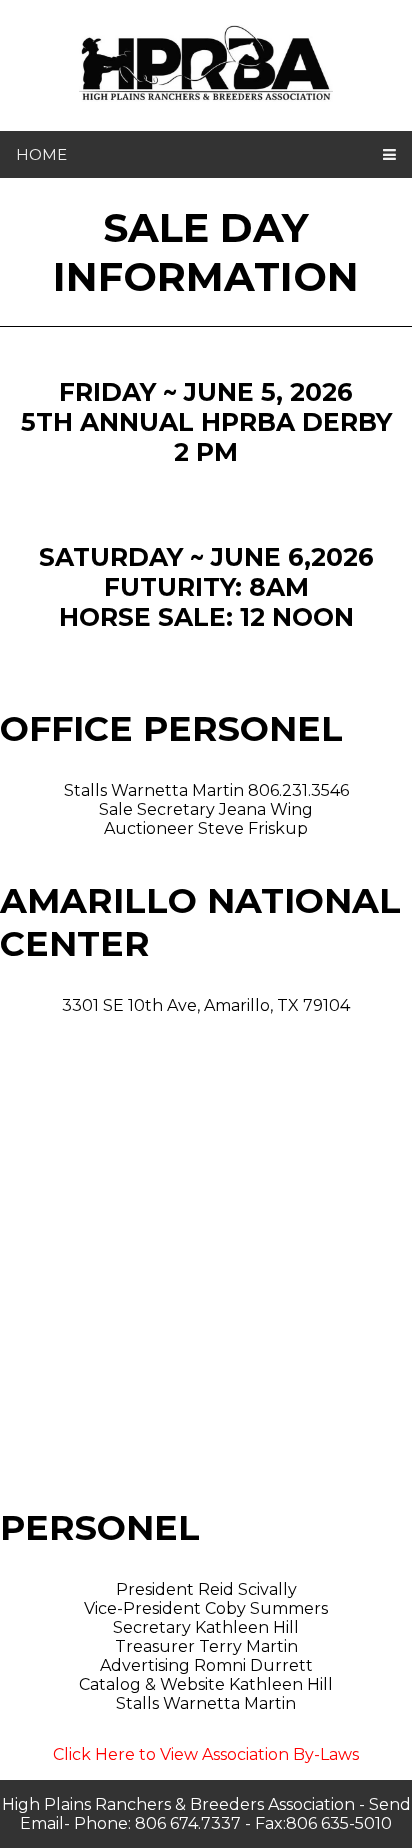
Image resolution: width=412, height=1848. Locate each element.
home (41, 154)
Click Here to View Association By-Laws (206, 1754)
